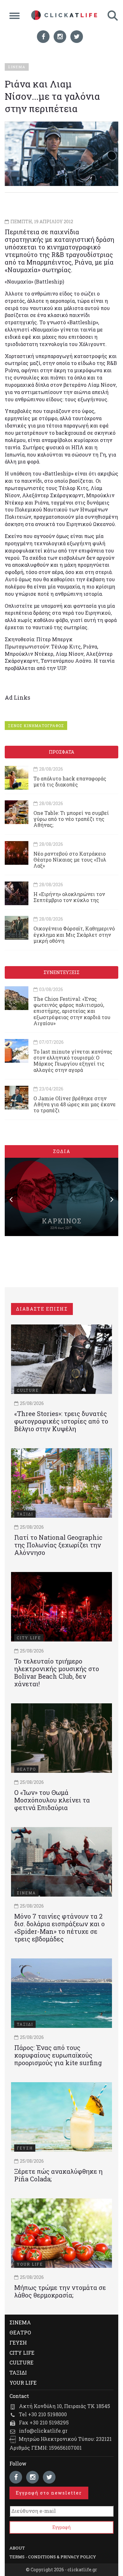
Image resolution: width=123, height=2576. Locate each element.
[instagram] (60, 37)
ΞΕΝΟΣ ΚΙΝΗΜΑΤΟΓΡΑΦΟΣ (36, 726)
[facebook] (43, 37)
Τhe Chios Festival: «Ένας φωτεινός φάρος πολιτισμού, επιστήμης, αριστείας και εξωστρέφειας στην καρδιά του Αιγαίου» (72, 1011)
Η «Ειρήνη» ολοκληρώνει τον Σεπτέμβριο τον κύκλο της (69, 897)
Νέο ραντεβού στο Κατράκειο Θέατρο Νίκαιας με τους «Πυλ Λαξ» (70, 860)
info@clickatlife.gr (43, 2431)
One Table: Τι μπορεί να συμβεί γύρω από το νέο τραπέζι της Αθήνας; (71, 819)
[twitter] (77, 37)
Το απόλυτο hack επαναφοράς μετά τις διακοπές (70, 781)
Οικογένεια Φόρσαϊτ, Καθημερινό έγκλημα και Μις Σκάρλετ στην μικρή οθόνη (74, 934)
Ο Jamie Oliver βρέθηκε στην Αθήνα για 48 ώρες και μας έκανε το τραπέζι (75, 1104)
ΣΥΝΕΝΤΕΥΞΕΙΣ (61, 972)
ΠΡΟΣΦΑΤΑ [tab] (61, 752)
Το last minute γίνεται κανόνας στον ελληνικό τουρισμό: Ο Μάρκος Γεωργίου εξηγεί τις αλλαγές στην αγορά (73, 1061)
